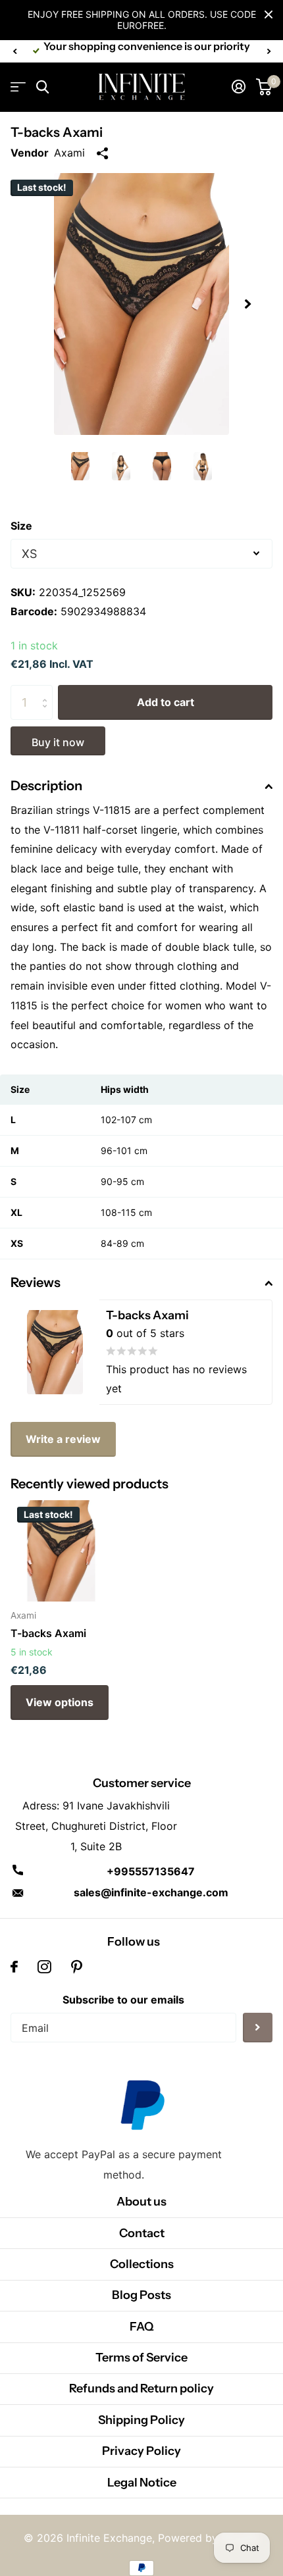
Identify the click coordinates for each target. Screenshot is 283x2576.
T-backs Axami (48, 1633)
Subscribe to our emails (123, 2000)
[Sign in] (239, 87)
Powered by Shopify (209, 2538)
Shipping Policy (141, 2420)
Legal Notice (142, 2483)
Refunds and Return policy (141, 2388)
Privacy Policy (141, 2451)
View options (60, 1702)
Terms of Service (141, 2358)
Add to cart (166, 702)
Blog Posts (141, 2295)
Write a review (63, 1439)
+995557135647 (151, 1871)
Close (269, 14)
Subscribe (258, 2028)
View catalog (18, 87)
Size (21, 526)
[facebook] (14, 1967)
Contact (142, 2233)
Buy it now (58, 742)
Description (46, 786)
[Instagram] (44, 1967)
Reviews (36, 1282)
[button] (14, 51)
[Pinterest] (77, 1967)
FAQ (142, 2327)
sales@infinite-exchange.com (151, 1892)
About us (141, 2202)
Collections (142, 2264)
